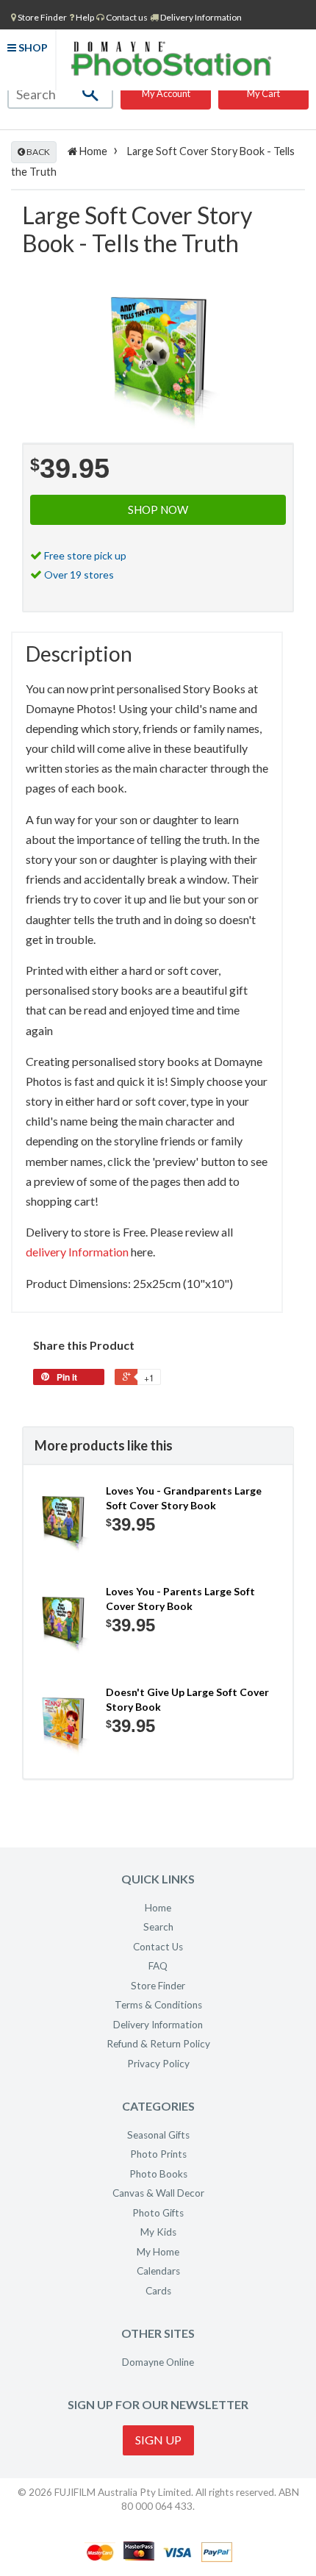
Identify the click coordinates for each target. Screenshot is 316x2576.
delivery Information (77, 1252)
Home (92, 151)
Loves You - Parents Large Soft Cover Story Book (180, 1599)
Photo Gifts (158, 2213)
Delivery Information (200, 17)
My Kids (158, 2232)
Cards (158, 2291)
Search (158, 1927)
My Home (158, 2252)
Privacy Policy (158, 2064)
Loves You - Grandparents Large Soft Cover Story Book (184, 1498)
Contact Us (158, 1947)
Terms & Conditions (158, 2005)
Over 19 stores (79, 575)
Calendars (158, 2271)
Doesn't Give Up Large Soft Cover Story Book (187, 1699)
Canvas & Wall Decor (158, 2193)
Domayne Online (158, 2362)
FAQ (158, 1966)
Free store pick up (85, 555)
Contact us (126, 17)
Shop (32, 47)
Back (37, 152)
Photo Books (158, 2174)
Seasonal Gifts (158, 2135)
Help (84, 17)
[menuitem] (39, 17)
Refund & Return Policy (158, 2044)
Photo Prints (158, 2154)
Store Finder (158, 1986)
